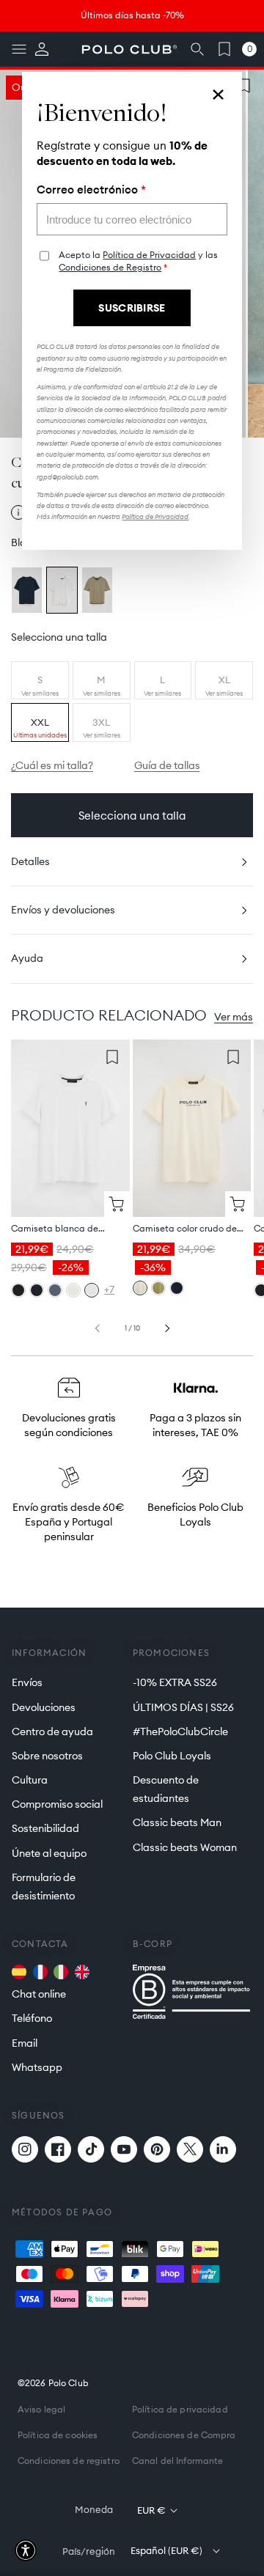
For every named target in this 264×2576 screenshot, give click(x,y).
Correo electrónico (91, 190)
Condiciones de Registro (110, 267)
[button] (26, 2550)
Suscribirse (132, 308)
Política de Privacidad (149, 255)
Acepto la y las (138, 261)
